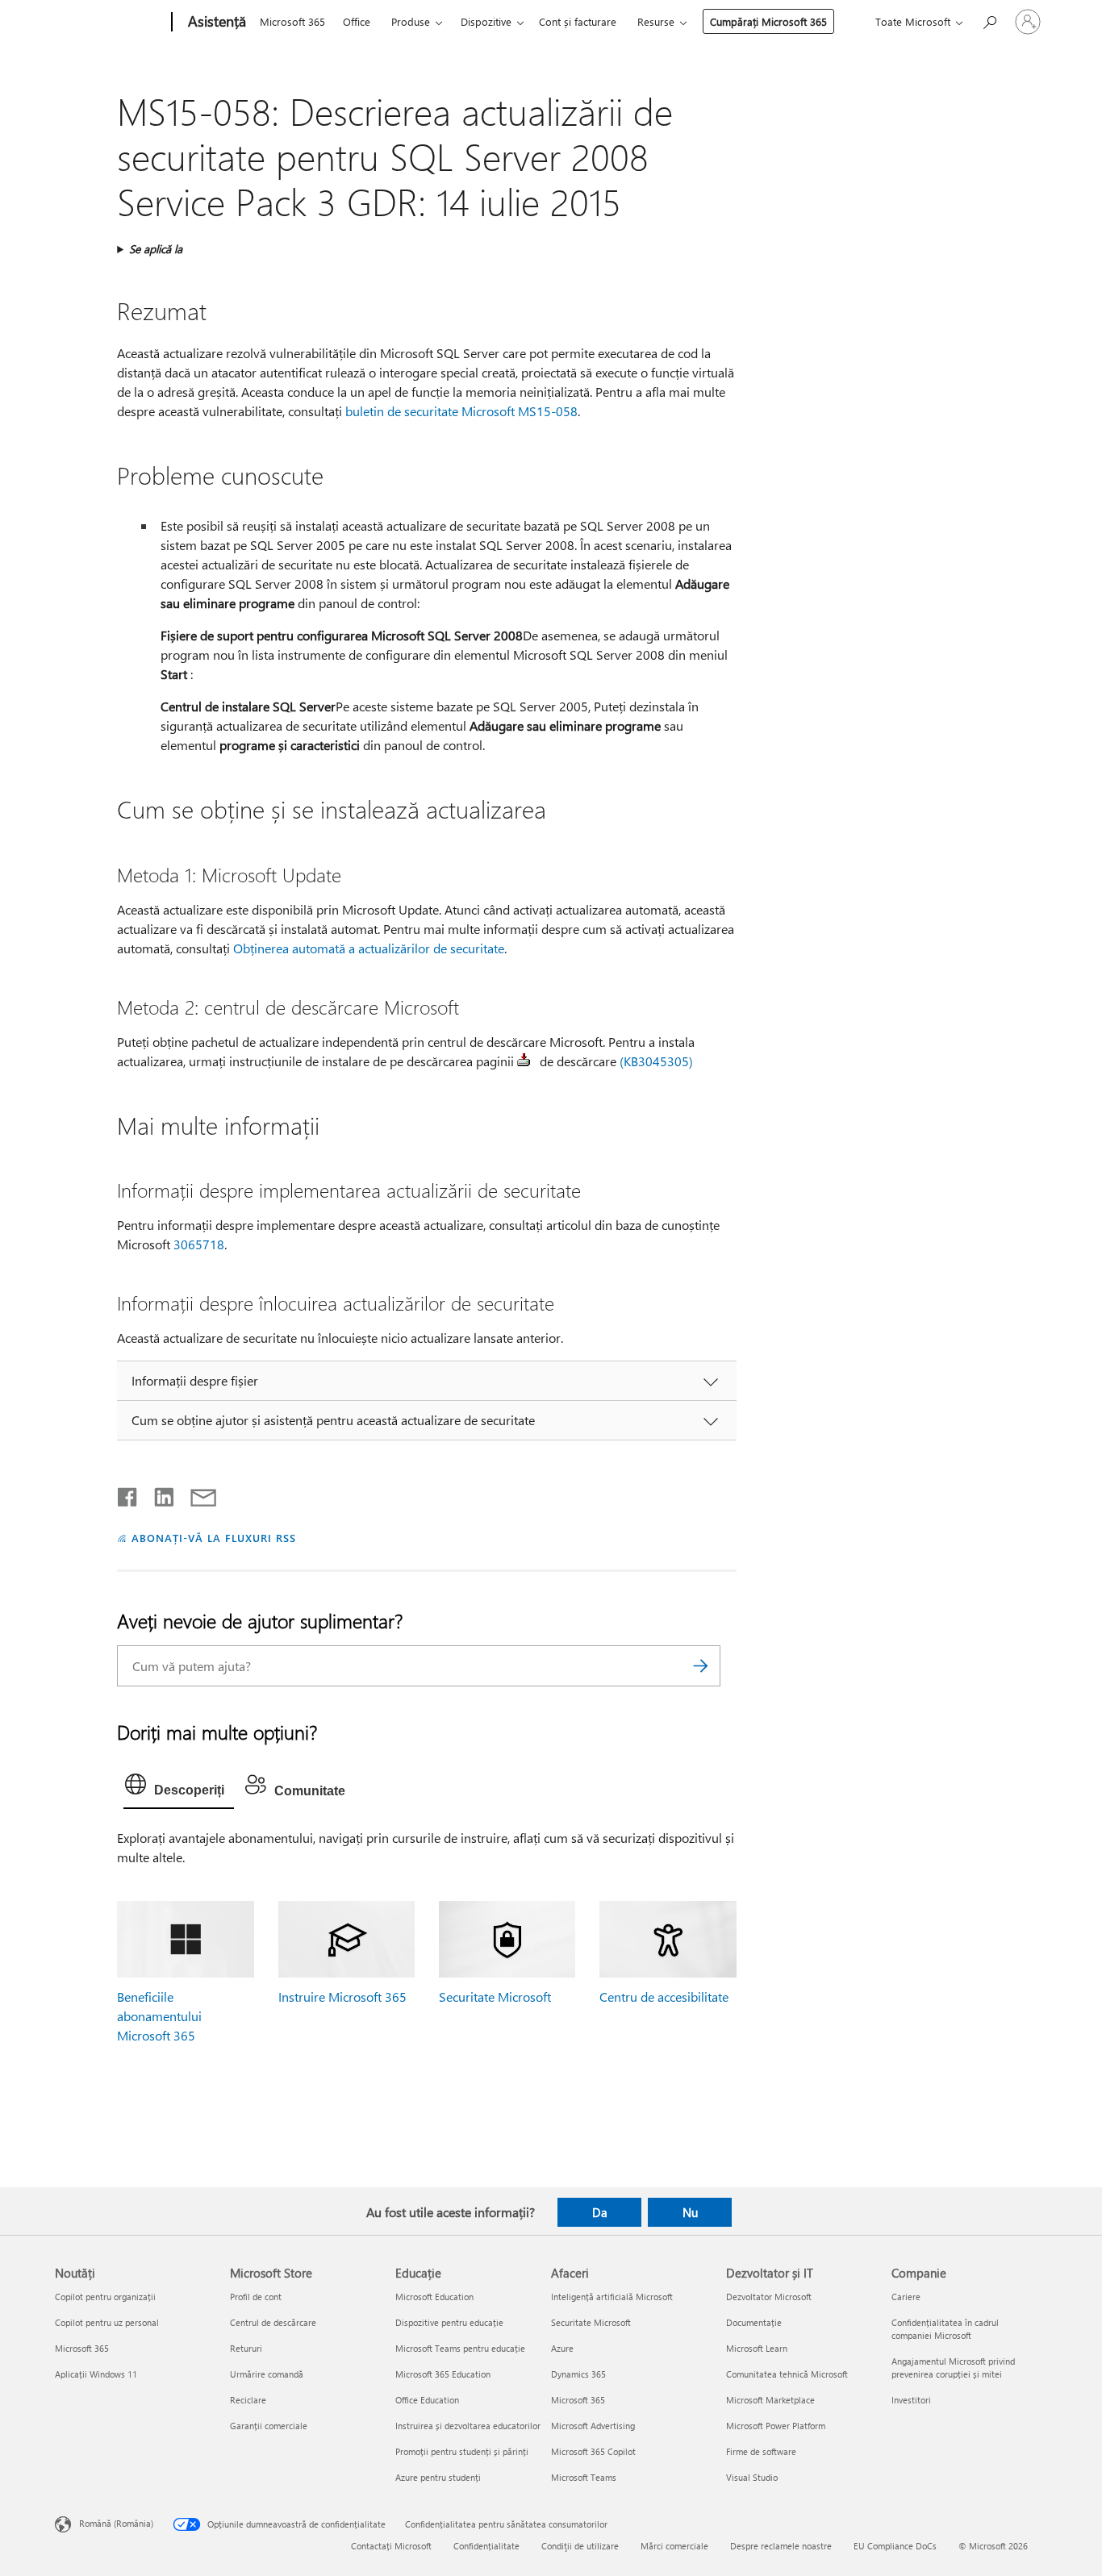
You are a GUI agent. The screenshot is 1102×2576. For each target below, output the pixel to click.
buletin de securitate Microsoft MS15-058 (461, 411)
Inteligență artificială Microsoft (612, 2297)
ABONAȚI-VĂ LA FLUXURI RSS (213, 1538)
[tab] (179, 1788)
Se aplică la (156, 249)
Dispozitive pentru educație (449, 2322)
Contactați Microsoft (391, 2546)
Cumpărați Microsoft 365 (768, 21)
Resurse (656, 21)
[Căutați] (700, 1666)
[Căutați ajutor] (989, 21)
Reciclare (248, 2400)
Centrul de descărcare (273, 2322)
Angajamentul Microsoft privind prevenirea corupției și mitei (953, 2368)
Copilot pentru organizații (105, 2297)
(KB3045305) (656, 1061)
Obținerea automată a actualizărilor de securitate (369, 948)
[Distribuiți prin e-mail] (196, 1494)
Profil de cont (256, 2297)
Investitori (911, 2400)
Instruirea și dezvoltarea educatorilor (468, 2426)
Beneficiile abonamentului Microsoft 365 (159, 2016)
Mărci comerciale (674, 2546)
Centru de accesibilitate (664, 1997)
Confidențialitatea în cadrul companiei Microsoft (945, 2329)
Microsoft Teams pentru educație (460, 2348)
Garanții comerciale (269, 2426)
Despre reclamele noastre (781, 2546)
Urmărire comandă (267, 2374)
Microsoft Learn (757, 2348)
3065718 (199, 1244)
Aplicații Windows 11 (96, 2374)
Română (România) (116, 2523)
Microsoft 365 (292, 21)
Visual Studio (752, 2477)
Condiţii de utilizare (580, 2546)
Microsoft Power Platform (776, 2426)
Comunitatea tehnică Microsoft (787, 2374)
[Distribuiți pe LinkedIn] (158, 1494)
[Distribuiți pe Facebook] (128, 1494)
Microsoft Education (434, 2297)
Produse (411, 21)
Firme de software (761, 2451)
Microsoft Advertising (593, 2426)
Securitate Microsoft (495, 1997)
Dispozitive (486, 21)
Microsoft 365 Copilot (593, 2451)
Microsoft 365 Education (443, 2374)
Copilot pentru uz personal (107, 2322)
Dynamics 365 (578, 2374)
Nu (690, 2212)
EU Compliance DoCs (895, 2546)
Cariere (906, 2297)
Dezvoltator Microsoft (769, 2297)
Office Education (427, 2400)
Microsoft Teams (584, 2477)
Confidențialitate (486, 2546)
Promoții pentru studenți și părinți (462, 2451)
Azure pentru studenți (438, 2477)
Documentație (754, 2322)
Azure (562, 2348)
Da (600, 2212)
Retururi (246, 2348)
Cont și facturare (578, 21)
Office (357, 21)
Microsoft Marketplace (770, 2400)
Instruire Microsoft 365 (342, 1997)
